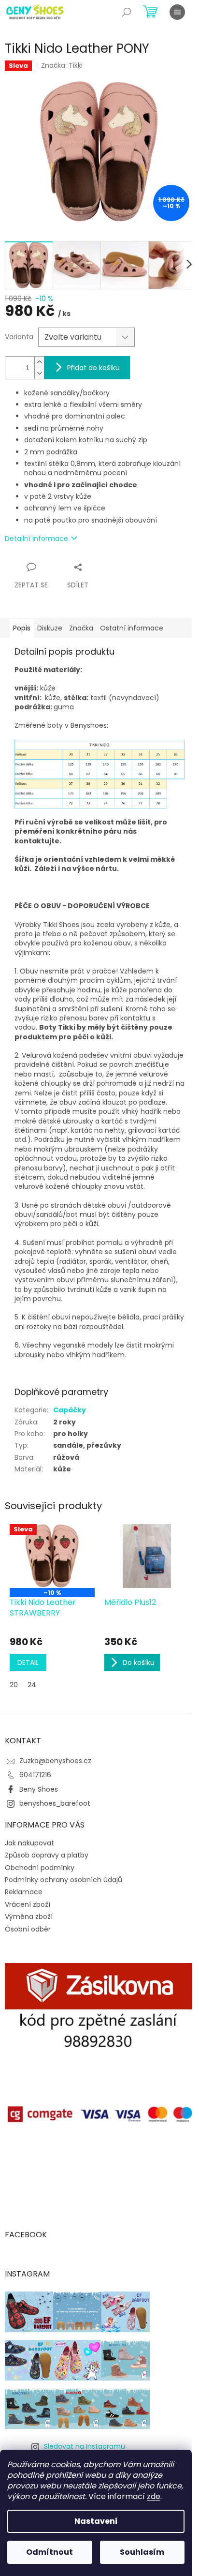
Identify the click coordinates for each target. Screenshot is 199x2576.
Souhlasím (142, 2552)
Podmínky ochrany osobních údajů (64, 1880)
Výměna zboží (29, 1917)
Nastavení (96, 2521)
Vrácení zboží (28, 1904)
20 (14, 1685)
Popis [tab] (22, 628)
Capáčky (70, 1410)
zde (154, 2496)
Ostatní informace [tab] (132, 628)
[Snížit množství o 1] (39, 373)
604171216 (35, 1775)
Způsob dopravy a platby (47, 1855)
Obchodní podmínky (40, 1868)
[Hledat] (127, 12)
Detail (28, 1662)
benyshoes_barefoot (55, 1803)
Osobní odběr (28, 1929)
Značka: (62, 65)
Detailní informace (36, 539)
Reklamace (24, 1892)
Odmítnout (50, 2552)
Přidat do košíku (93, 368)
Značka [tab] (81, 628)
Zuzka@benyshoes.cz (55, 1761)
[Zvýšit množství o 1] (39, 362)
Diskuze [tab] (50, 628)
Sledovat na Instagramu (85, 2446)
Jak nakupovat (29, 1843)
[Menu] (177, 12)
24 (32, 1685)
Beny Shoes (39, 1789)
